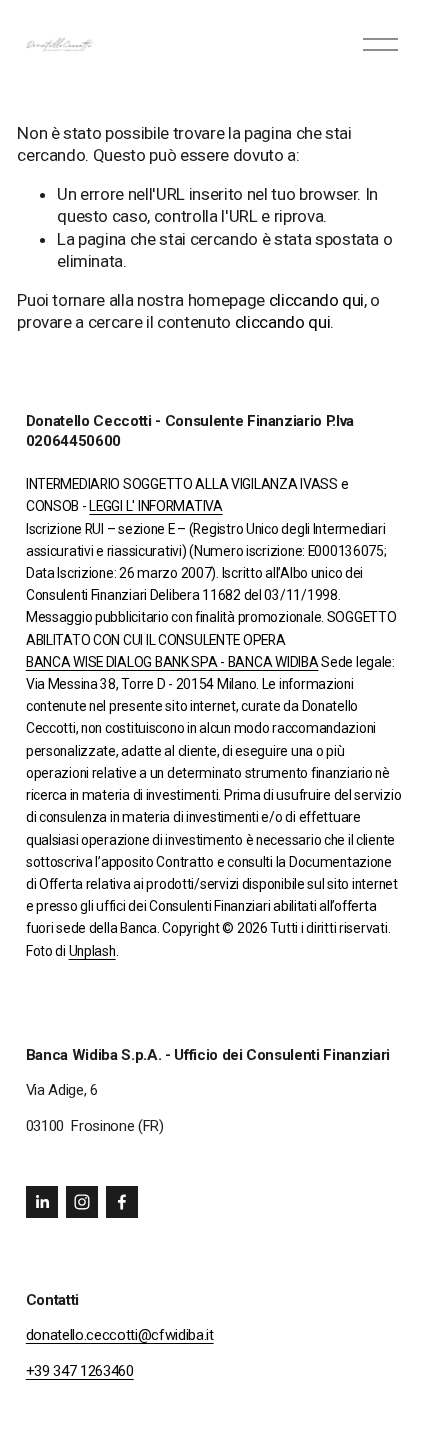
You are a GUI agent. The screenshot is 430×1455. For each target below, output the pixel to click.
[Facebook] (122, 1202)
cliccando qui (317, 300)
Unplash (92, 951)
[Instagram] (82, 1202)
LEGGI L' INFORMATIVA (155, 506)
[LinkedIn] (42, 1202)
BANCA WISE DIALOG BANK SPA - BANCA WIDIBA (172, 662)
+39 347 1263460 (80, 1371)
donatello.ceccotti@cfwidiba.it (120, 1335)
